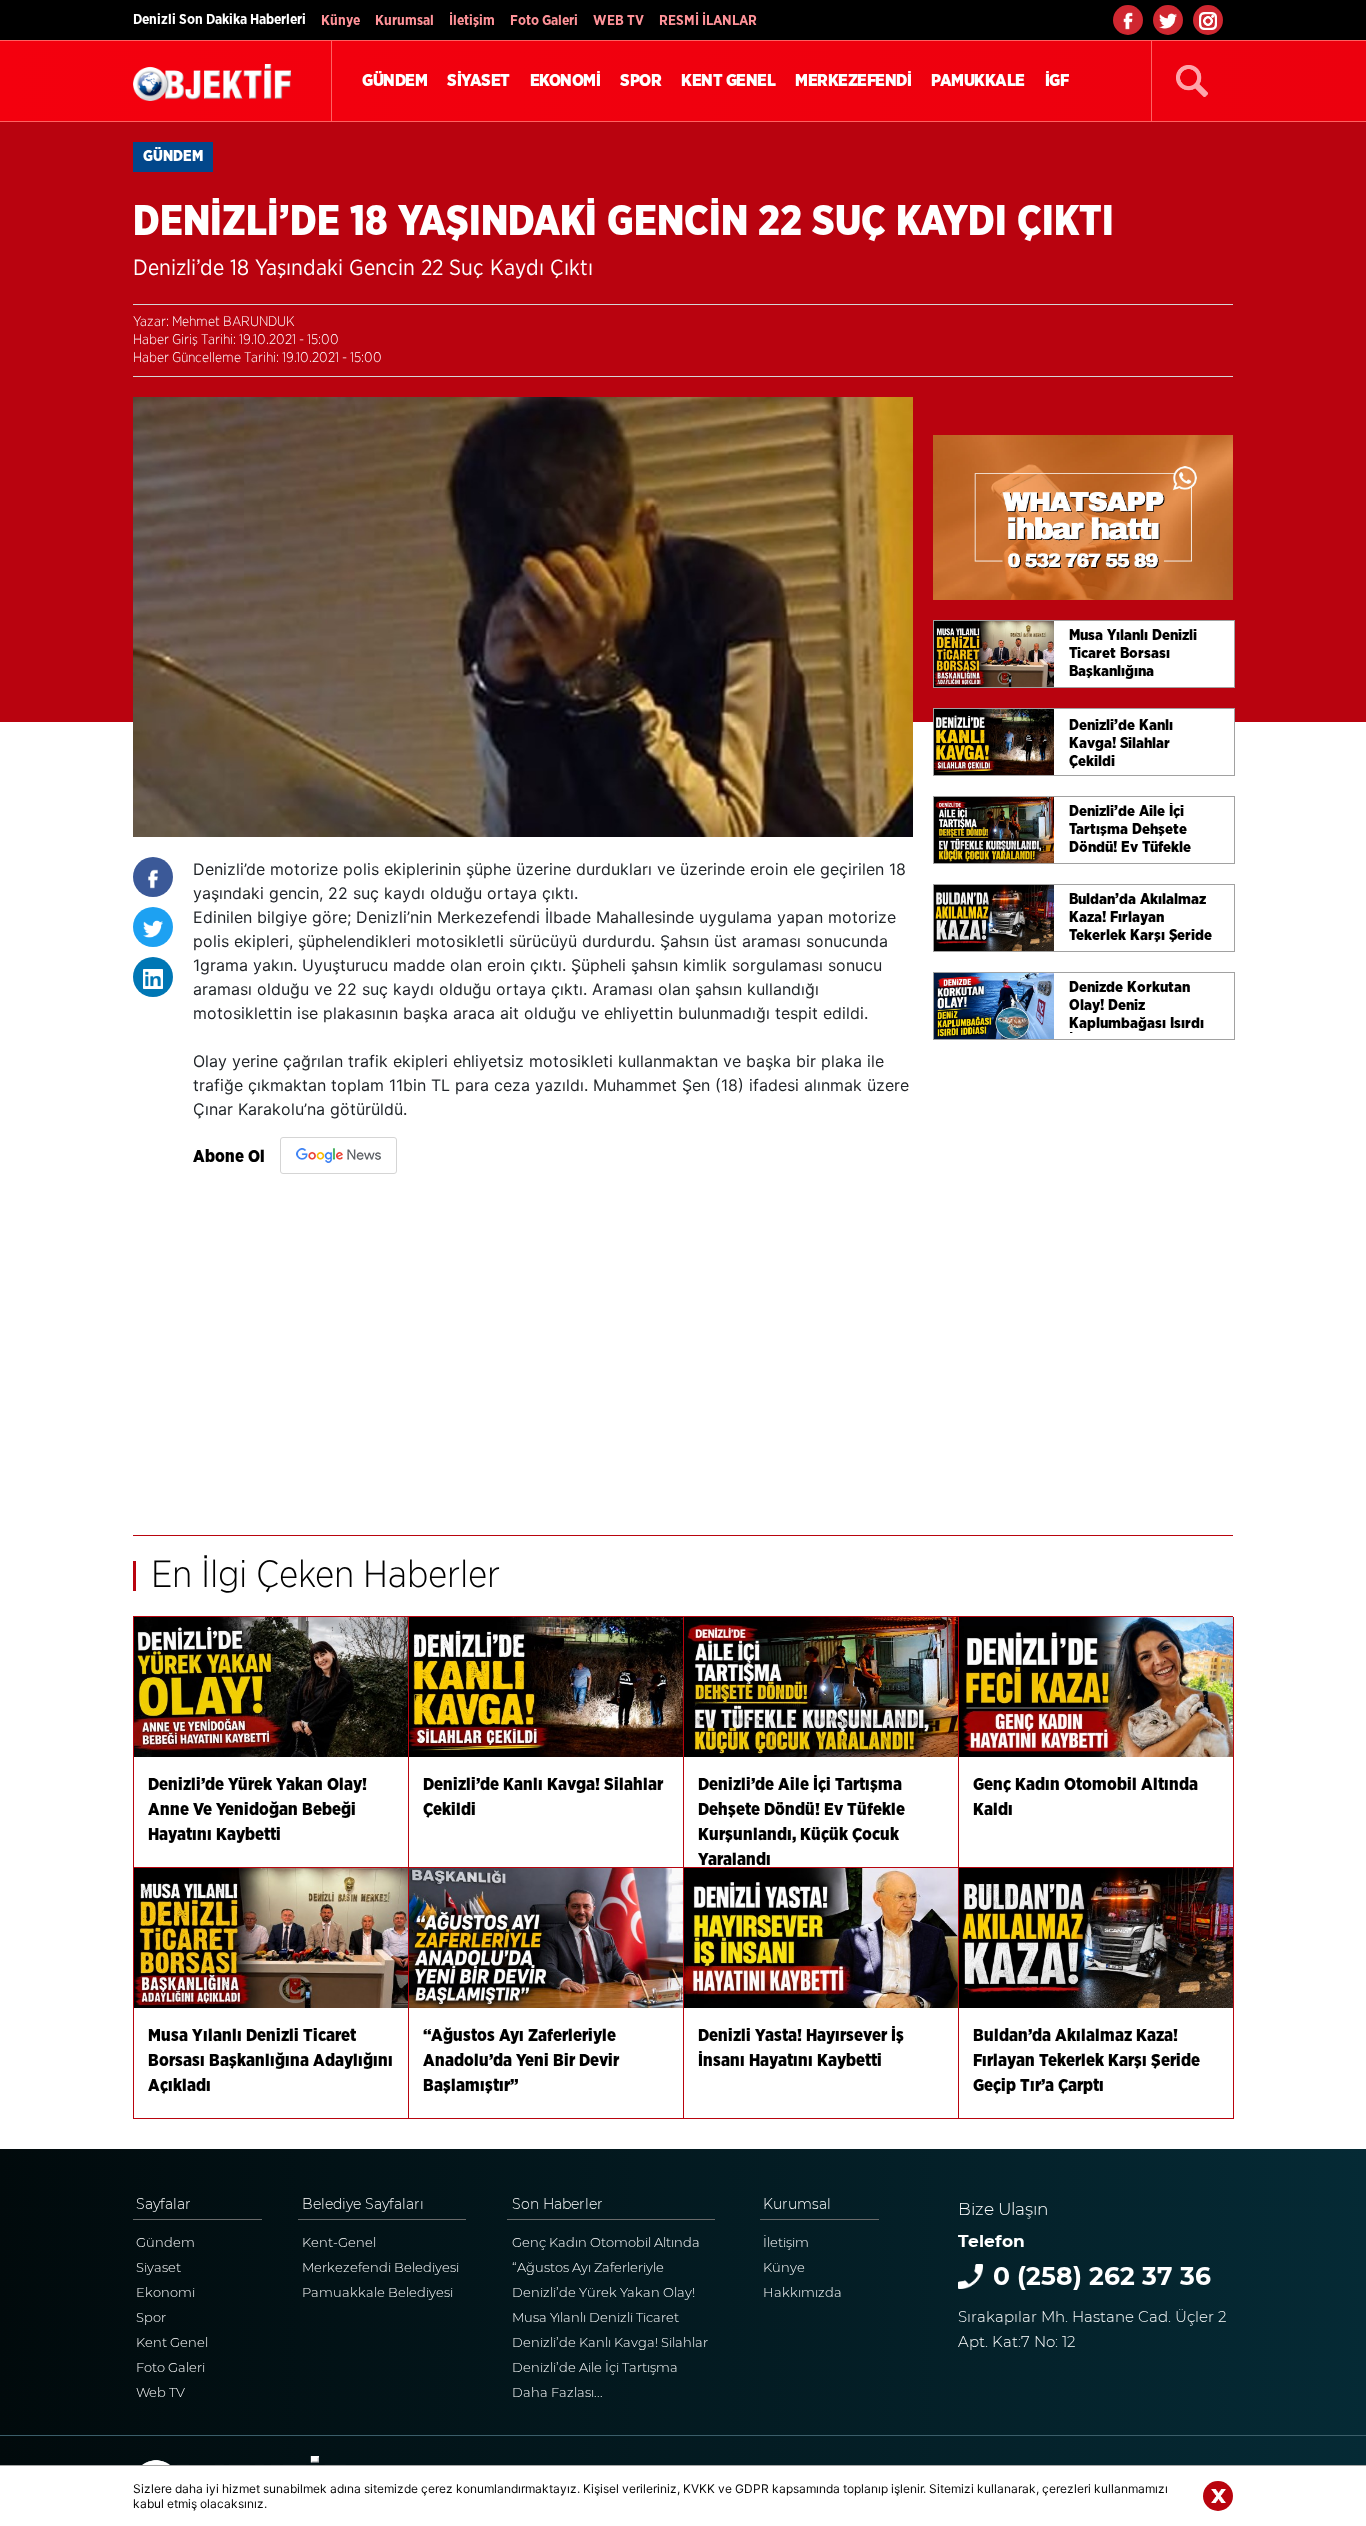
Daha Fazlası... (557, 2392)
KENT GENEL (728, 80)
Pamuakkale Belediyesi (377, 2292)
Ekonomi (165, 2292)
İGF (1057, 80)
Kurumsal (404, 21)
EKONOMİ (565, 80)
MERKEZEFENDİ (853, 80)
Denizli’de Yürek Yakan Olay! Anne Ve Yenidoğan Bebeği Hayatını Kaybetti (603, 2294)
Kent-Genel (339, 2242)
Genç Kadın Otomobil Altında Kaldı (606, 2244)
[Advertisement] (553, 1345)
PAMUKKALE (978, 80)
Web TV (160, 2392)
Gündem (165, 2242)
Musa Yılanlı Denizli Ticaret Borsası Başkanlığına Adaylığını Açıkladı (611, 2319)
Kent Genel (172, 2342)
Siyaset (158, 2267)
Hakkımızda (802, 2292)
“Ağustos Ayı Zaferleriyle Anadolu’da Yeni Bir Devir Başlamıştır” (593, 2269)
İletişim (472, 21)
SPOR (640, 80)
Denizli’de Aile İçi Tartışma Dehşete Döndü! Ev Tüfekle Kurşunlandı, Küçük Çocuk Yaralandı (600, 2369)
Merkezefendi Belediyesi (380, 2267)
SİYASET (478, 80)
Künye (340, 21)
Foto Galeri (544, 21)
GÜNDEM (394, 80)
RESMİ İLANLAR (708, 21)
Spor (151, 2317)
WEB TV (618, 21)
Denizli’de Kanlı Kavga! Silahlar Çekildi (610, 2344)
